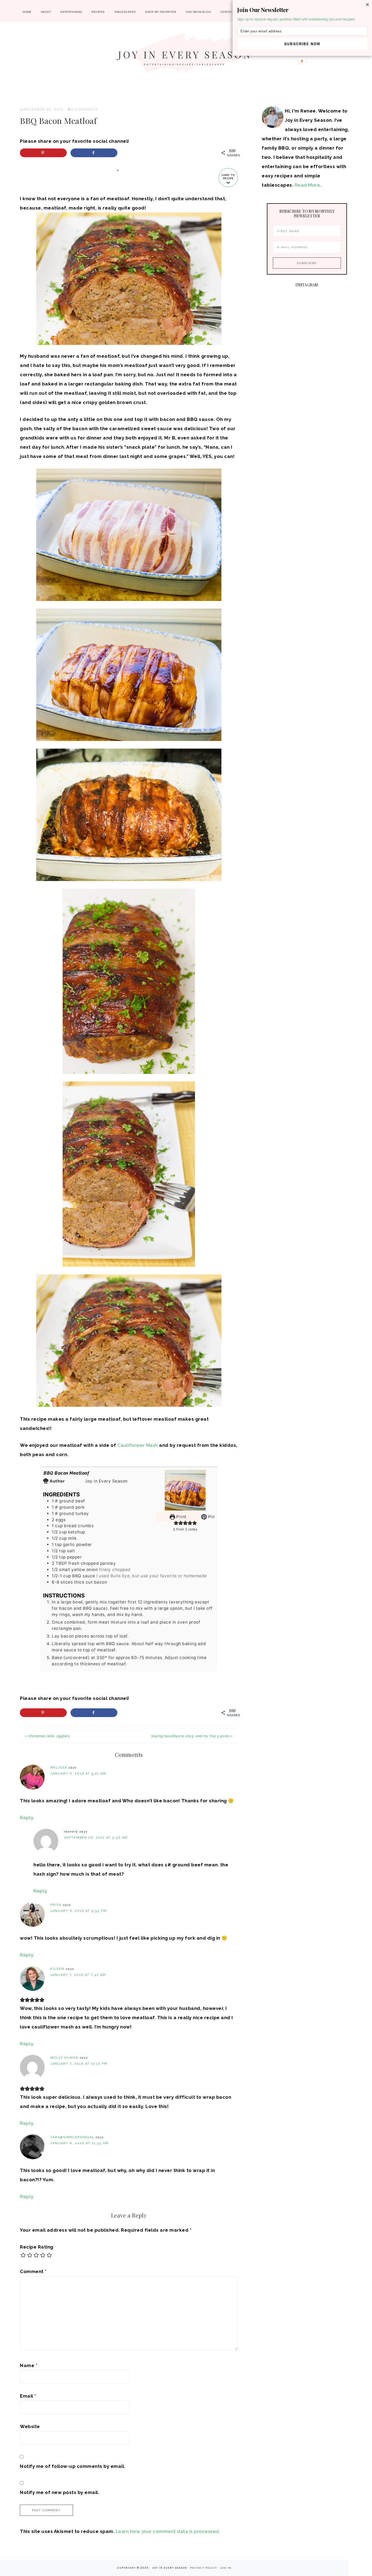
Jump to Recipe (228, 177)
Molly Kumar (64, 2058)
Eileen (57, 1969)
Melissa (59, 1768)
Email (28, 2396)
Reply (27, 1818)
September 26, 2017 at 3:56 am (96, 1838)
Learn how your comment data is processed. (168, 2531)
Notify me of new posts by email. (60, 2492)
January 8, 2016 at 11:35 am (80, 2143)
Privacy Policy (204, 2568)
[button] (302, 10)
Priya (56, 1905)
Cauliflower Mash (138, 1445)
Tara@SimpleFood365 (72, 2137)
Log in (226, 2568)
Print (181, 1517)
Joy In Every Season (186, 56)
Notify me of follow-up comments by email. (73, 2466)
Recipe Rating (37, 2247)
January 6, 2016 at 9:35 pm (79, 1911)
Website (30, 2426)
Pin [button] (211, 1517)
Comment (33, 2271)
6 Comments (85, 109)
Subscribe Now (302, 44)
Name (29, 2365)
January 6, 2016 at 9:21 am (78, 1774)
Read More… (309, 185)
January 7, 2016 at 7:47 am (78, 1975)
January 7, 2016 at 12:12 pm (79, 2064)
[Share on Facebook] (94, 153)
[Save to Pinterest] (43, 153)
